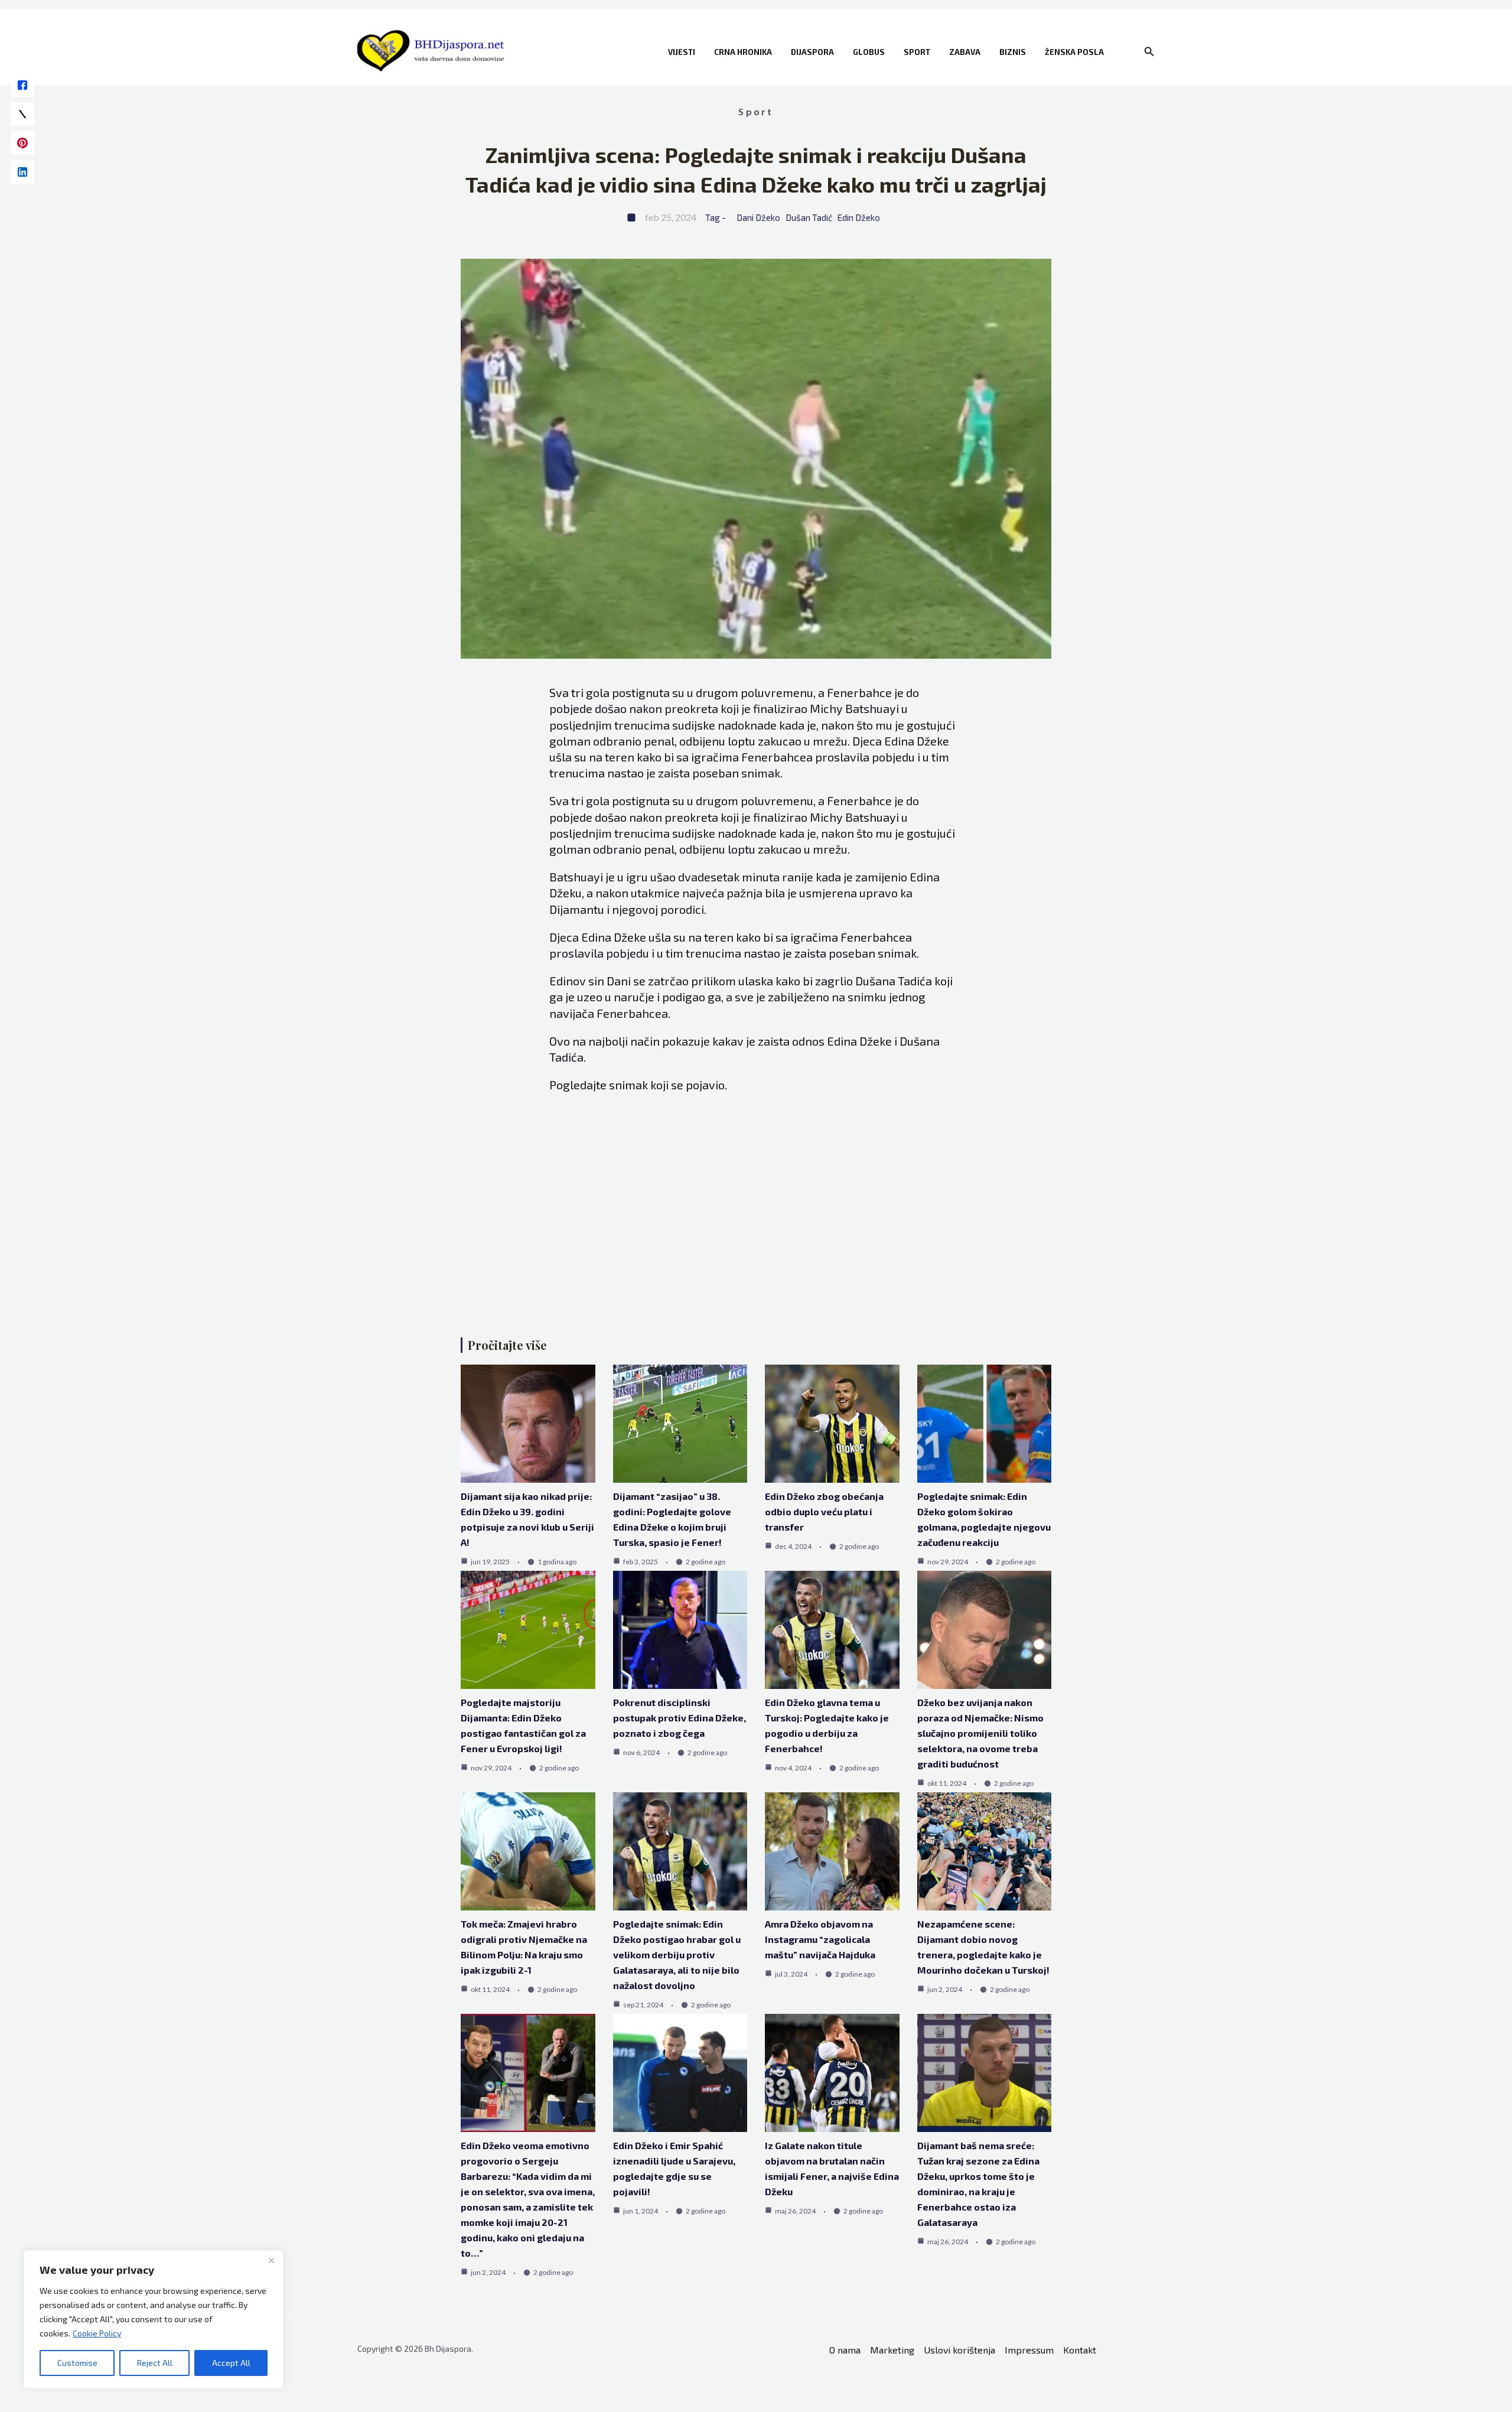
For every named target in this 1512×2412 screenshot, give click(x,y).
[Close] (271, 2260)
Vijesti (682, 52)
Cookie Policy (97, 2333)
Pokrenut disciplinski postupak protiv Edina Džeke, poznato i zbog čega (680, 1718)
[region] (154, 2319)
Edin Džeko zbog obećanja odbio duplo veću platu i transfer (824, 1511)
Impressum (1029, 2350)
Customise (77, 2363)
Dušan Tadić (809, 217)
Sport (917, 52)
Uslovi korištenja (959, 2350)
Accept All (231, 2363)
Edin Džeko (859, 217)
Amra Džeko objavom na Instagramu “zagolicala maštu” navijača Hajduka (820, 1939)
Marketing (892, 2350)
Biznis (1013, 52)
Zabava (965, 52)
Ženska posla (1074, 52)
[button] (1149, 52)
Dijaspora (812, 52)
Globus (869, 52)
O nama (845, 2350)
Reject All (155, 2363)
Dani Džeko (758, 217)
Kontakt (1080, 2350)
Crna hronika (743, 52)
